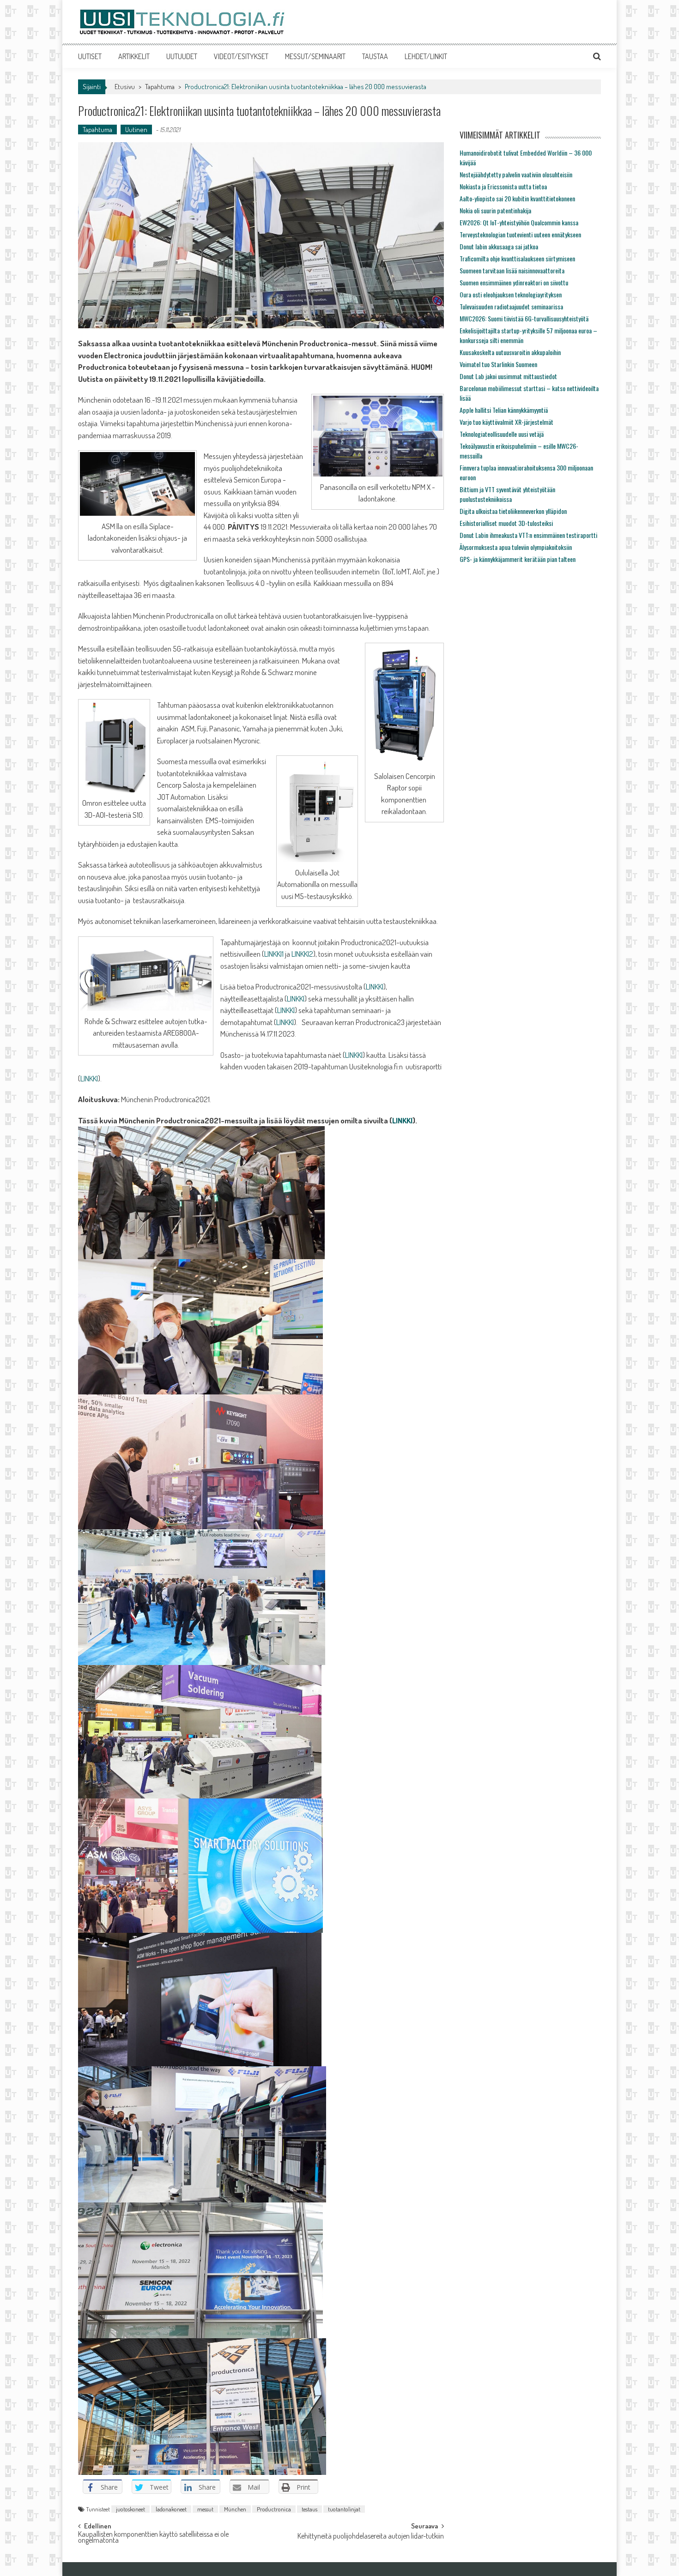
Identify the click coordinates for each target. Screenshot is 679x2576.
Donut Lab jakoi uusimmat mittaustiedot (508, 376)
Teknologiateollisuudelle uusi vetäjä (502, 434)
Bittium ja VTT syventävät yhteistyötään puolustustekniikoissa (507, 494)
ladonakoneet (171, 2509)
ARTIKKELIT (134, 56)
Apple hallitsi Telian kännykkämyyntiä (504, 410)
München (235, 2509)
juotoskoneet (130, 2509)
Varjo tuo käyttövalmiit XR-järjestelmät (506, 422)
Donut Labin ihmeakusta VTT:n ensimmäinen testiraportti (528, 535)
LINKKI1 (274, 954)
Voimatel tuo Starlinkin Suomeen (498, 364)
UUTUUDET (182, 56)
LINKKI (375, 986)
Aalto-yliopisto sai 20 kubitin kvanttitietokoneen (517, 198)
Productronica (274, 2509)
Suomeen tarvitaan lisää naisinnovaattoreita (512, 270)
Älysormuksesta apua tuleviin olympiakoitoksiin (516, 547)
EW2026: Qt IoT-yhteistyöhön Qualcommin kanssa (519, 222)
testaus (309, 2509)
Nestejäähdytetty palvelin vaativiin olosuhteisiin (516, 174)
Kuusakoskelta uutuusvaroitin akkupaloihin (510, 352)
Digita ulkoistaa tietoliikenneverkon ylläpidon (513, 511)
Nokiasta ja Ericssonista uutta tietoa (503, 186)
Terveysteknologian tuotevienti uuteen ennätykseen (520, 234)
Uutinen (136, 130)
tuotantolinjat (344, 2509)
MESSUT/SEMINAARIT (315, 56)
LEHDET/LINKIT (426, 56)
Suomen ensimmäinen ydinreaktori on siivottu (514, 282)
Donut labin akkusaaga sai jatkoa (499, 246)
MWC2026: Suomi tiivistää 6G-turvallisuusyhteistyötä (524, 318)
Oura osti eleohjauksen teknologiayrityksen (511, 294)
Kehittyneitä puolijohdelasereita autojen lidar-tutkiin (371, 2537)
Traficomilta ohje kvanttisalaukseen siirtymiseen (517, 258)
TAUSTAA (375, 56)
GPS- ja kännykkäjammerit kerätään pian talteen (518, 559)
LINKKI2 (302, 954)
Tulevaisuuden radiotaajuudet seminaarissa (511, 306)
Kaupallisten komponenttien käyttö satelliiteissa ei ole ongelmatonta (153, 2538)
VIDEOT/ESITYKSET (241, 56)
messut (205, 2509)
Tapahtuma (160, 87)
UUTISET (90, 56)
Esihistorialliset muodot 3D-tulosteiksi (506, 523)
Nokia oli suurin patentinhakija (495, 210)
